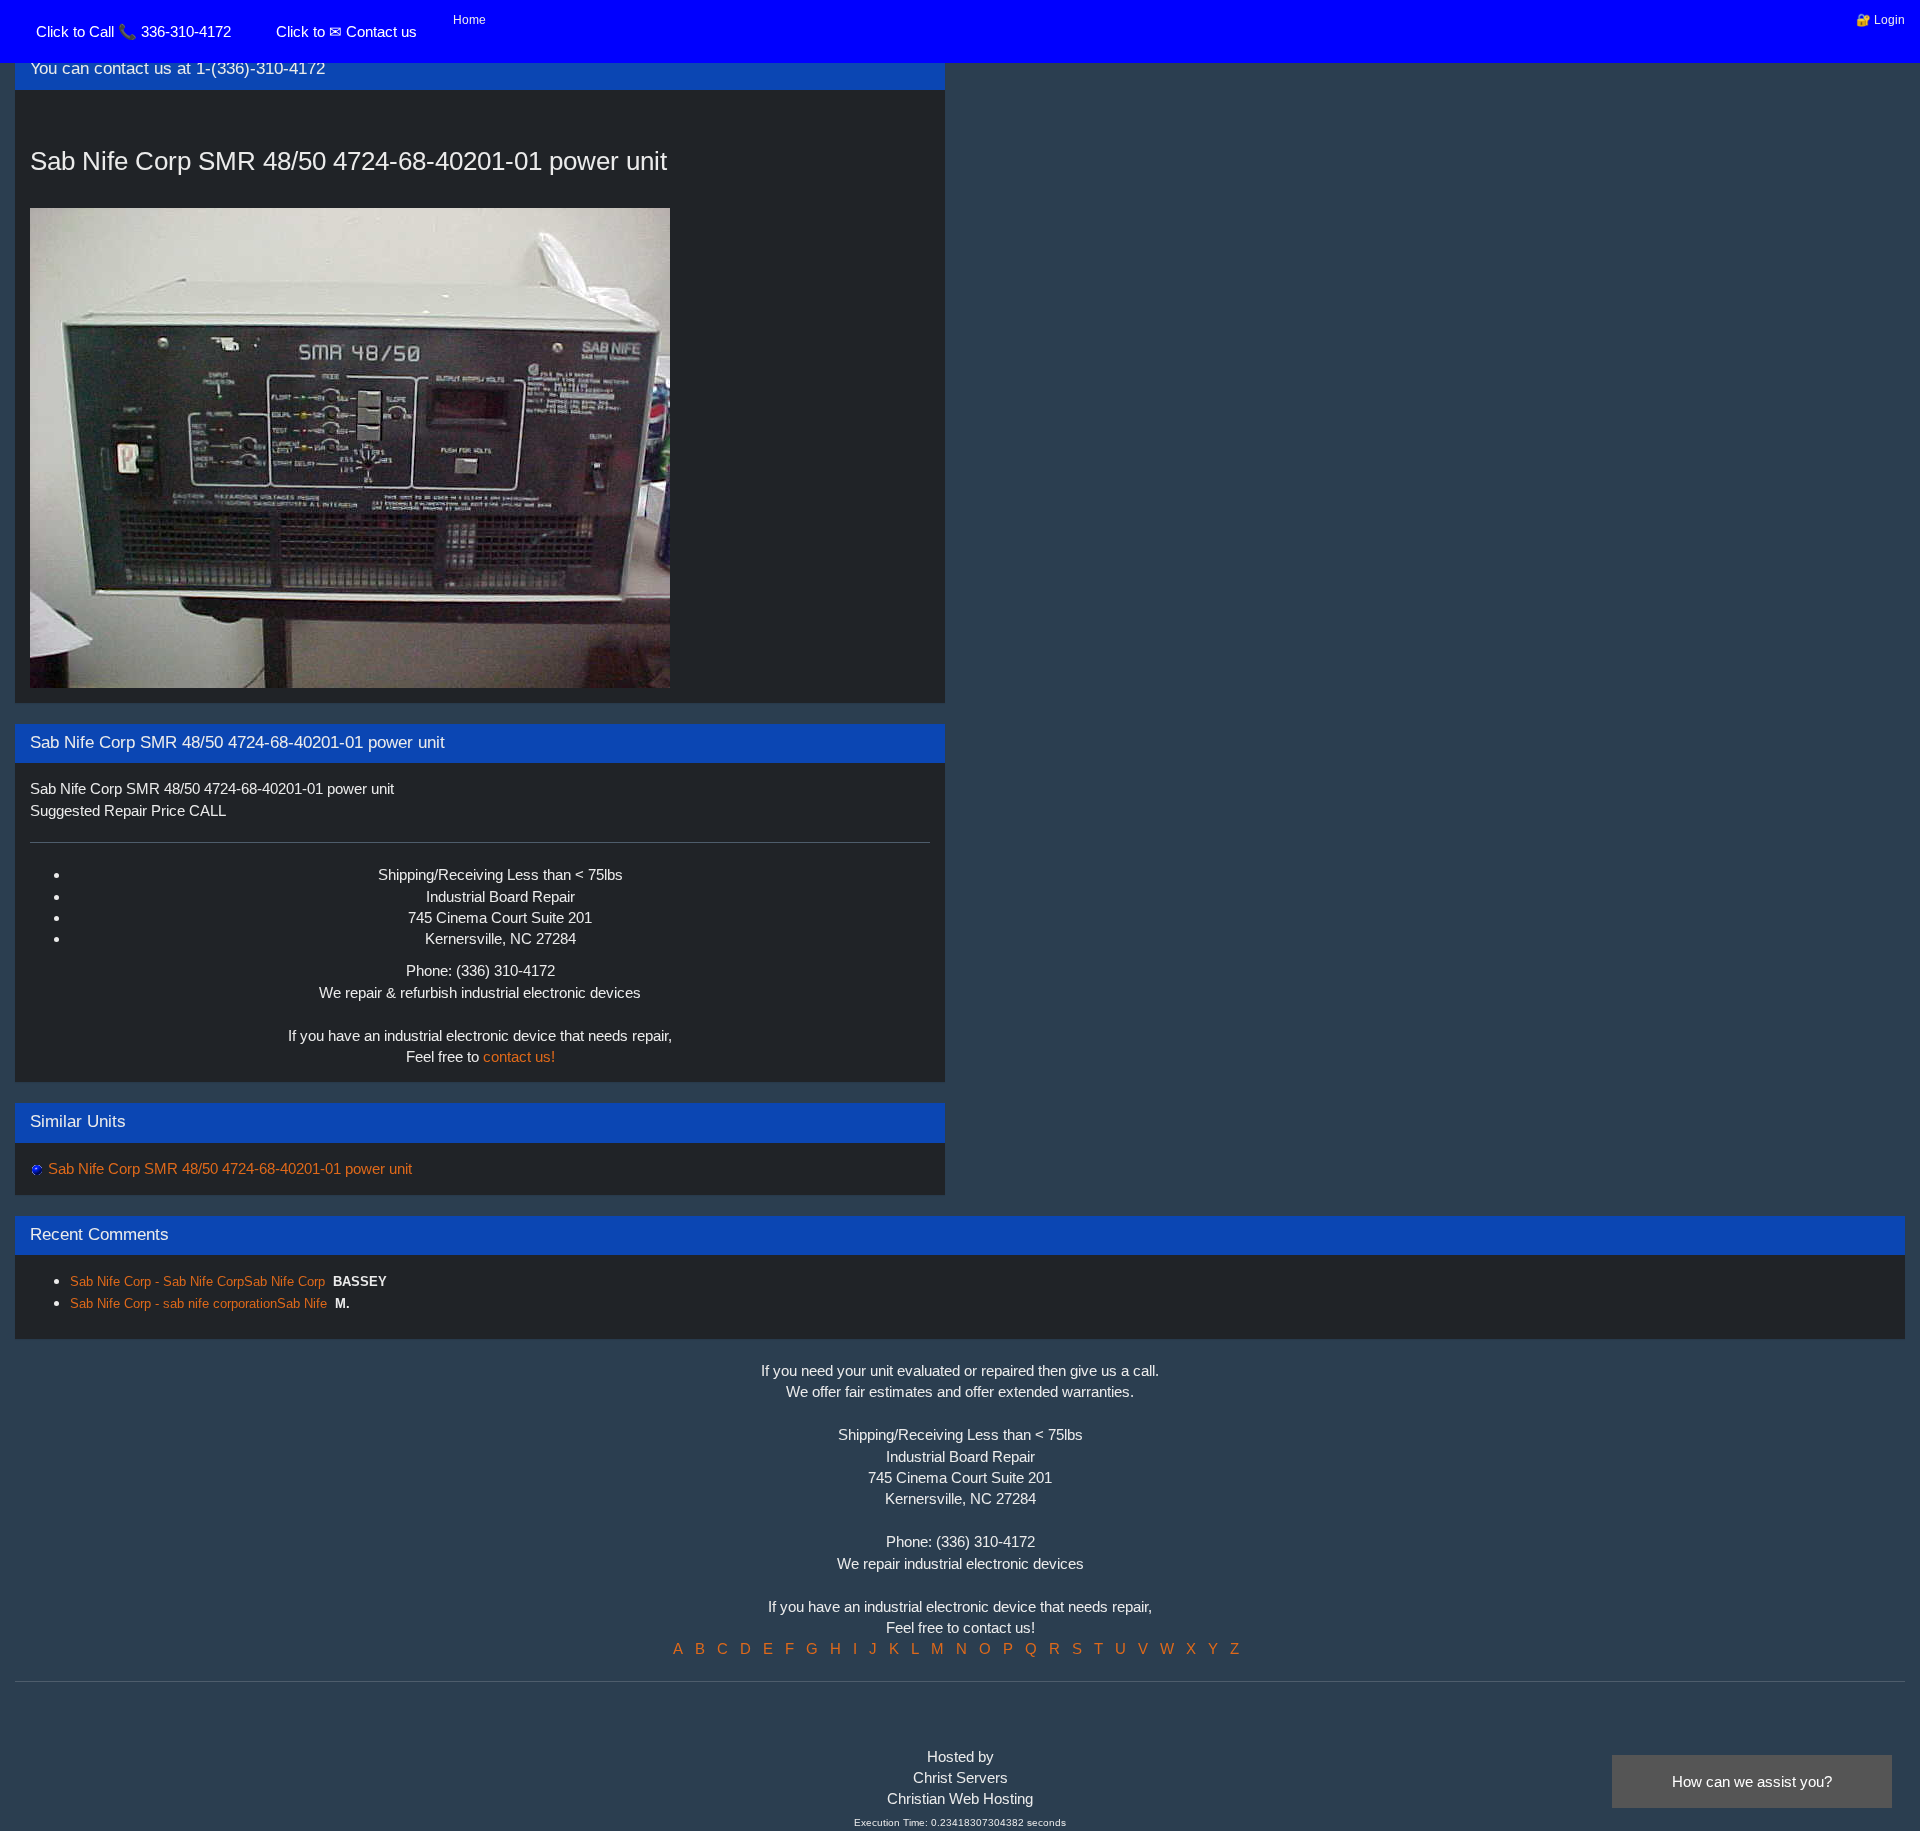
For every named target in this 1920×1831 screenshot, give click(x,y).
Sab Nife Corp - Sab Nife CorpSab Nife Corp (197, 1281)
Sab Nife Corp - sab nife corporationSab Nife (198, 1303)
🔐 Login (1880, 20)
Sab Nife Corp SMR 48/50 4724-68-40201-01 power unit (228, 1168)
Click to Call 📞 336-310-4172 (133, 31)
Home (469, 20)
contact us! (519, 1056)
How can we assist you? (1752, 1781)
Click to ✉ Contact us (346, 31)
